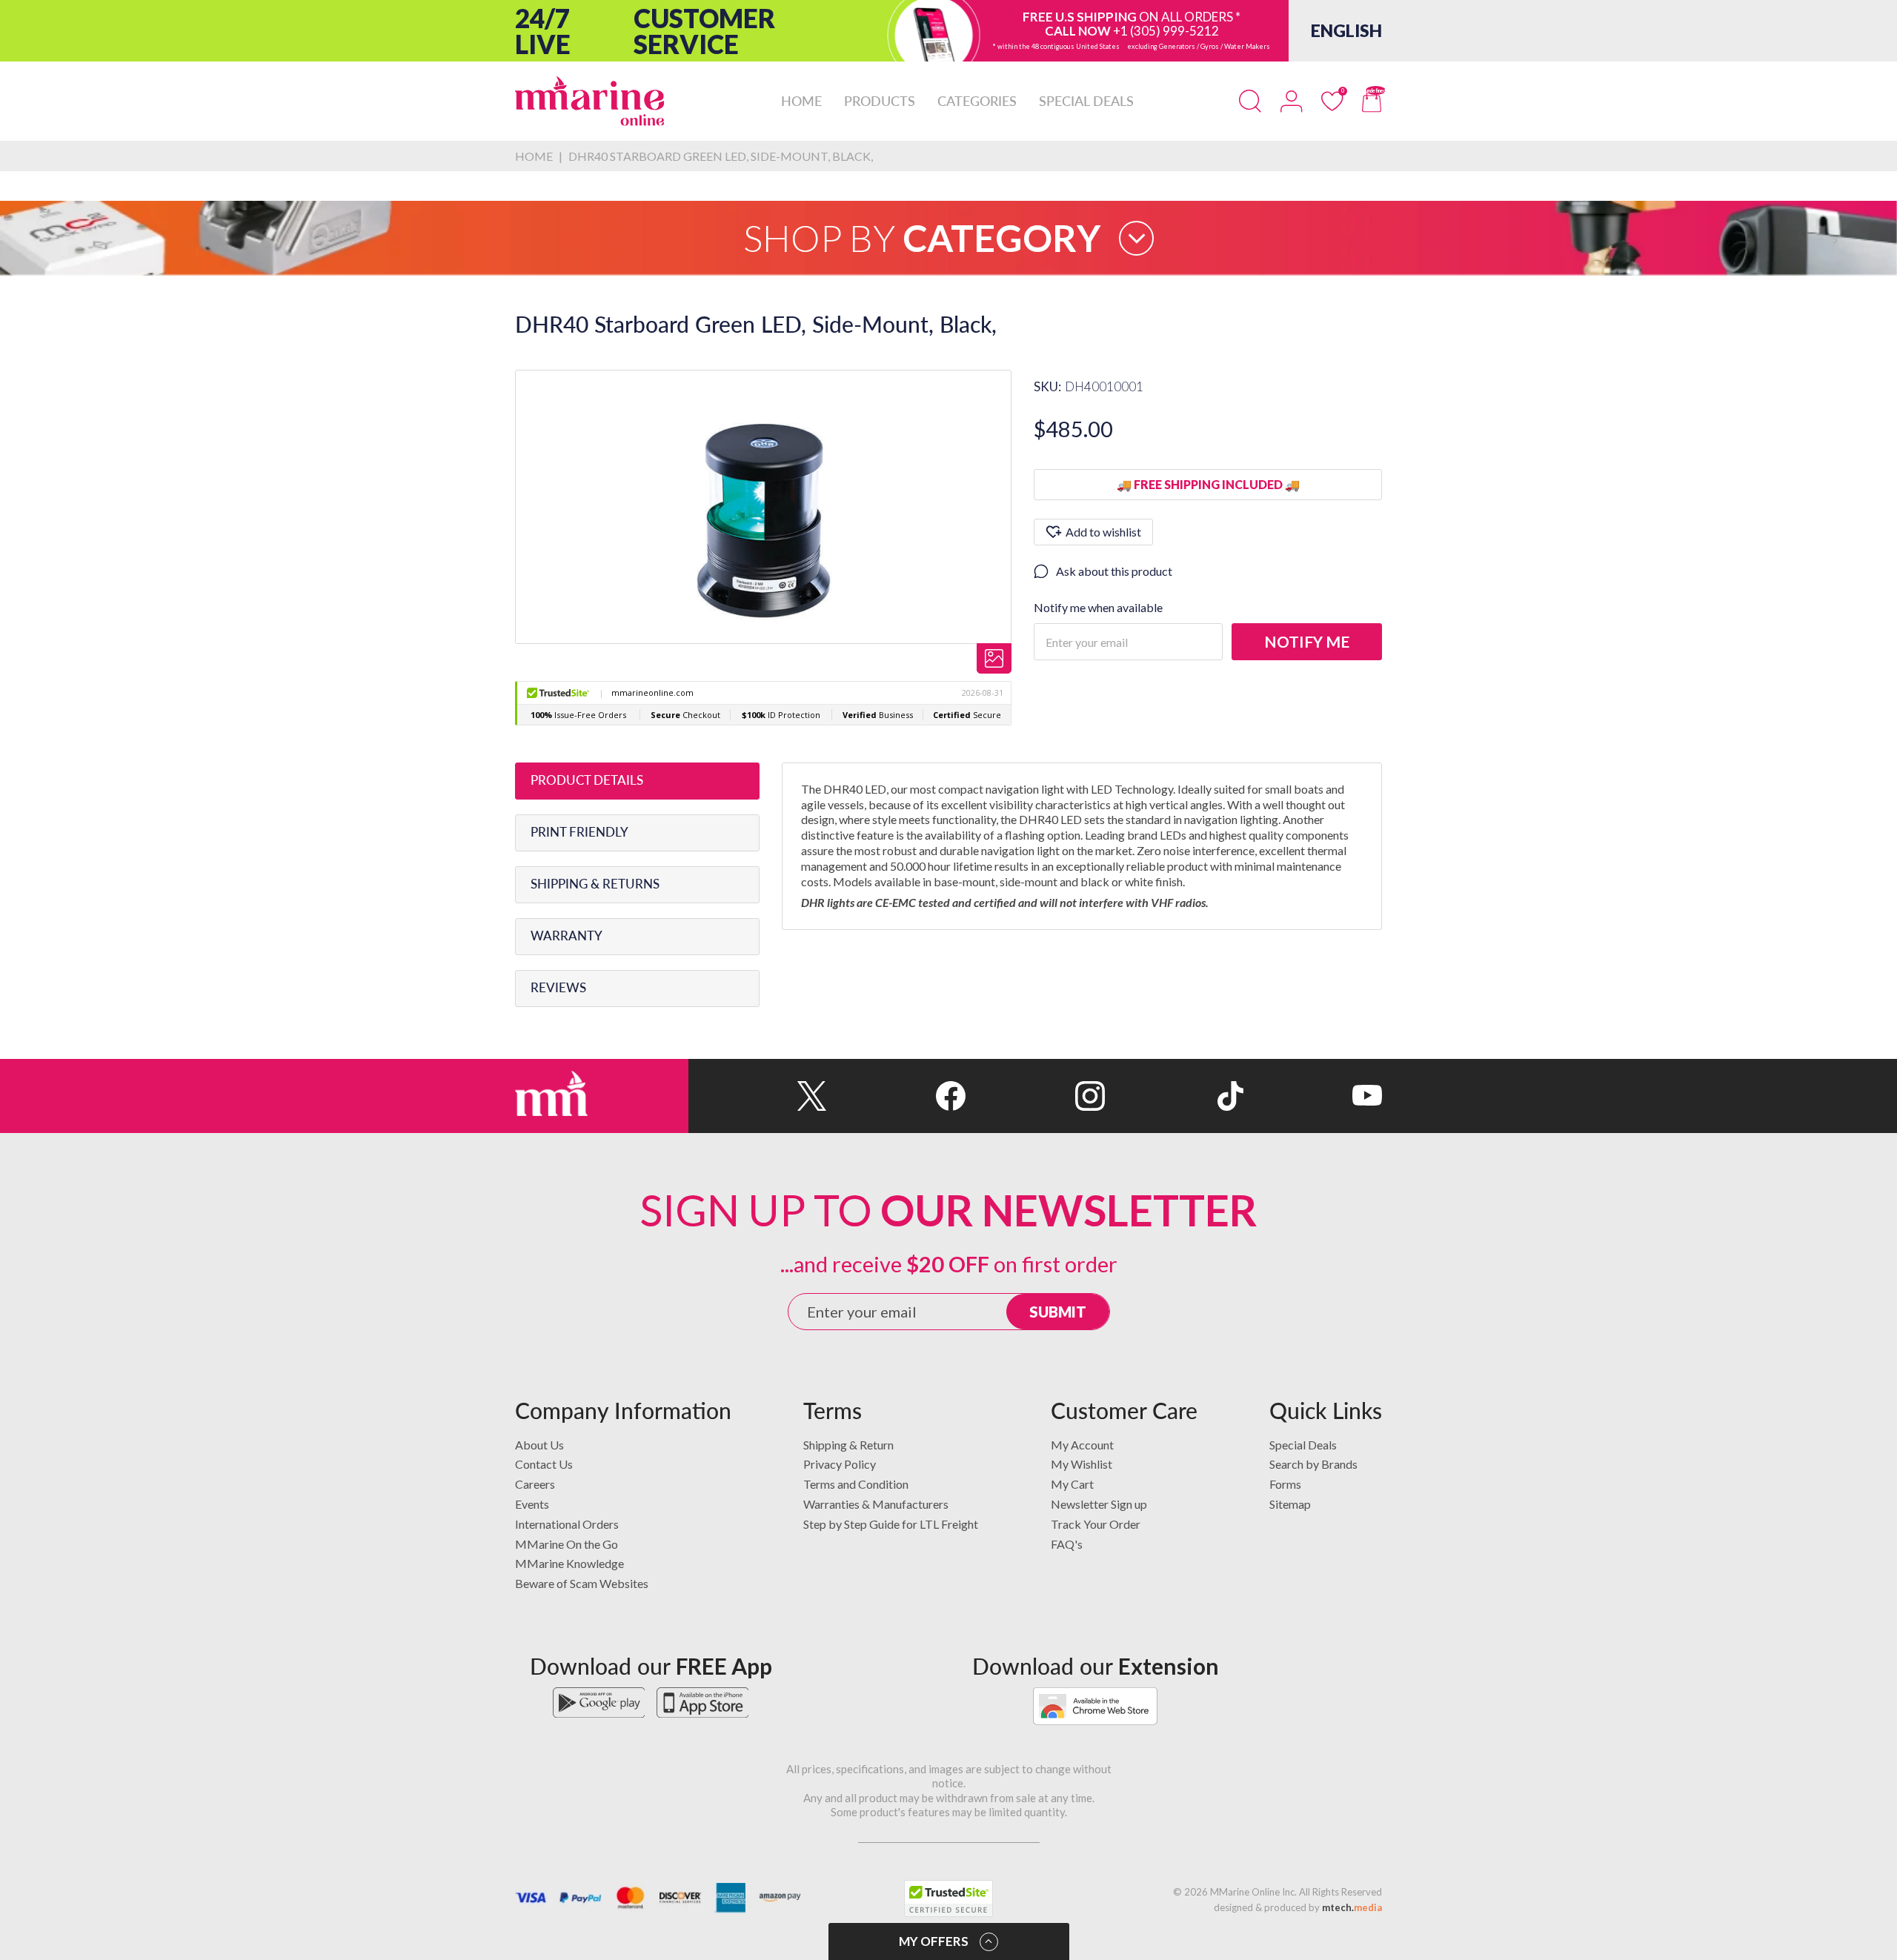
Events (532, 1504)
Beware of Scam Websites (582, 1583)
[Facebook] (896, 1096)
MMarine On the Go (567, 1544)
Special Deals (1303, 1445)
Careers (535, 1484)
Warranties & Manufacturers (876, 1504)
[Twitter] (758, 1096)
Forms (1285, 1484)
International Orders (567, 1524)
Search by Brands (1313, 1464)
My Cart (1072, 1484)
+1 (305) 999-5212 (1166, 31)
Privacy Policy (840, 1464)
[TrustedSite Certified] (948, 1898)
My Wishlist (1082, 1464)
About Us (539, 1445)
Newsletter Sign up (1099, 1504)
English (1346, 30)
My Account (1082, 1445)
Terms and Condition (856, 1484)
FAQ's (1067, 1544)
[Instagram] (1035, 1096)
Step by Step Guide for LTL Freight (891, 1524)
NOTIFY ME (1307, 641)
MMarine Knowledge (569, 1563)
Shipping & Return (848, 1445)
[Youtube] (1313, 1096)
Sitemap (1290, 1504)
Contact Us (544, 1464)
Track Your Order (1096, 1524)
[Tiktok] (1174, 1096)
